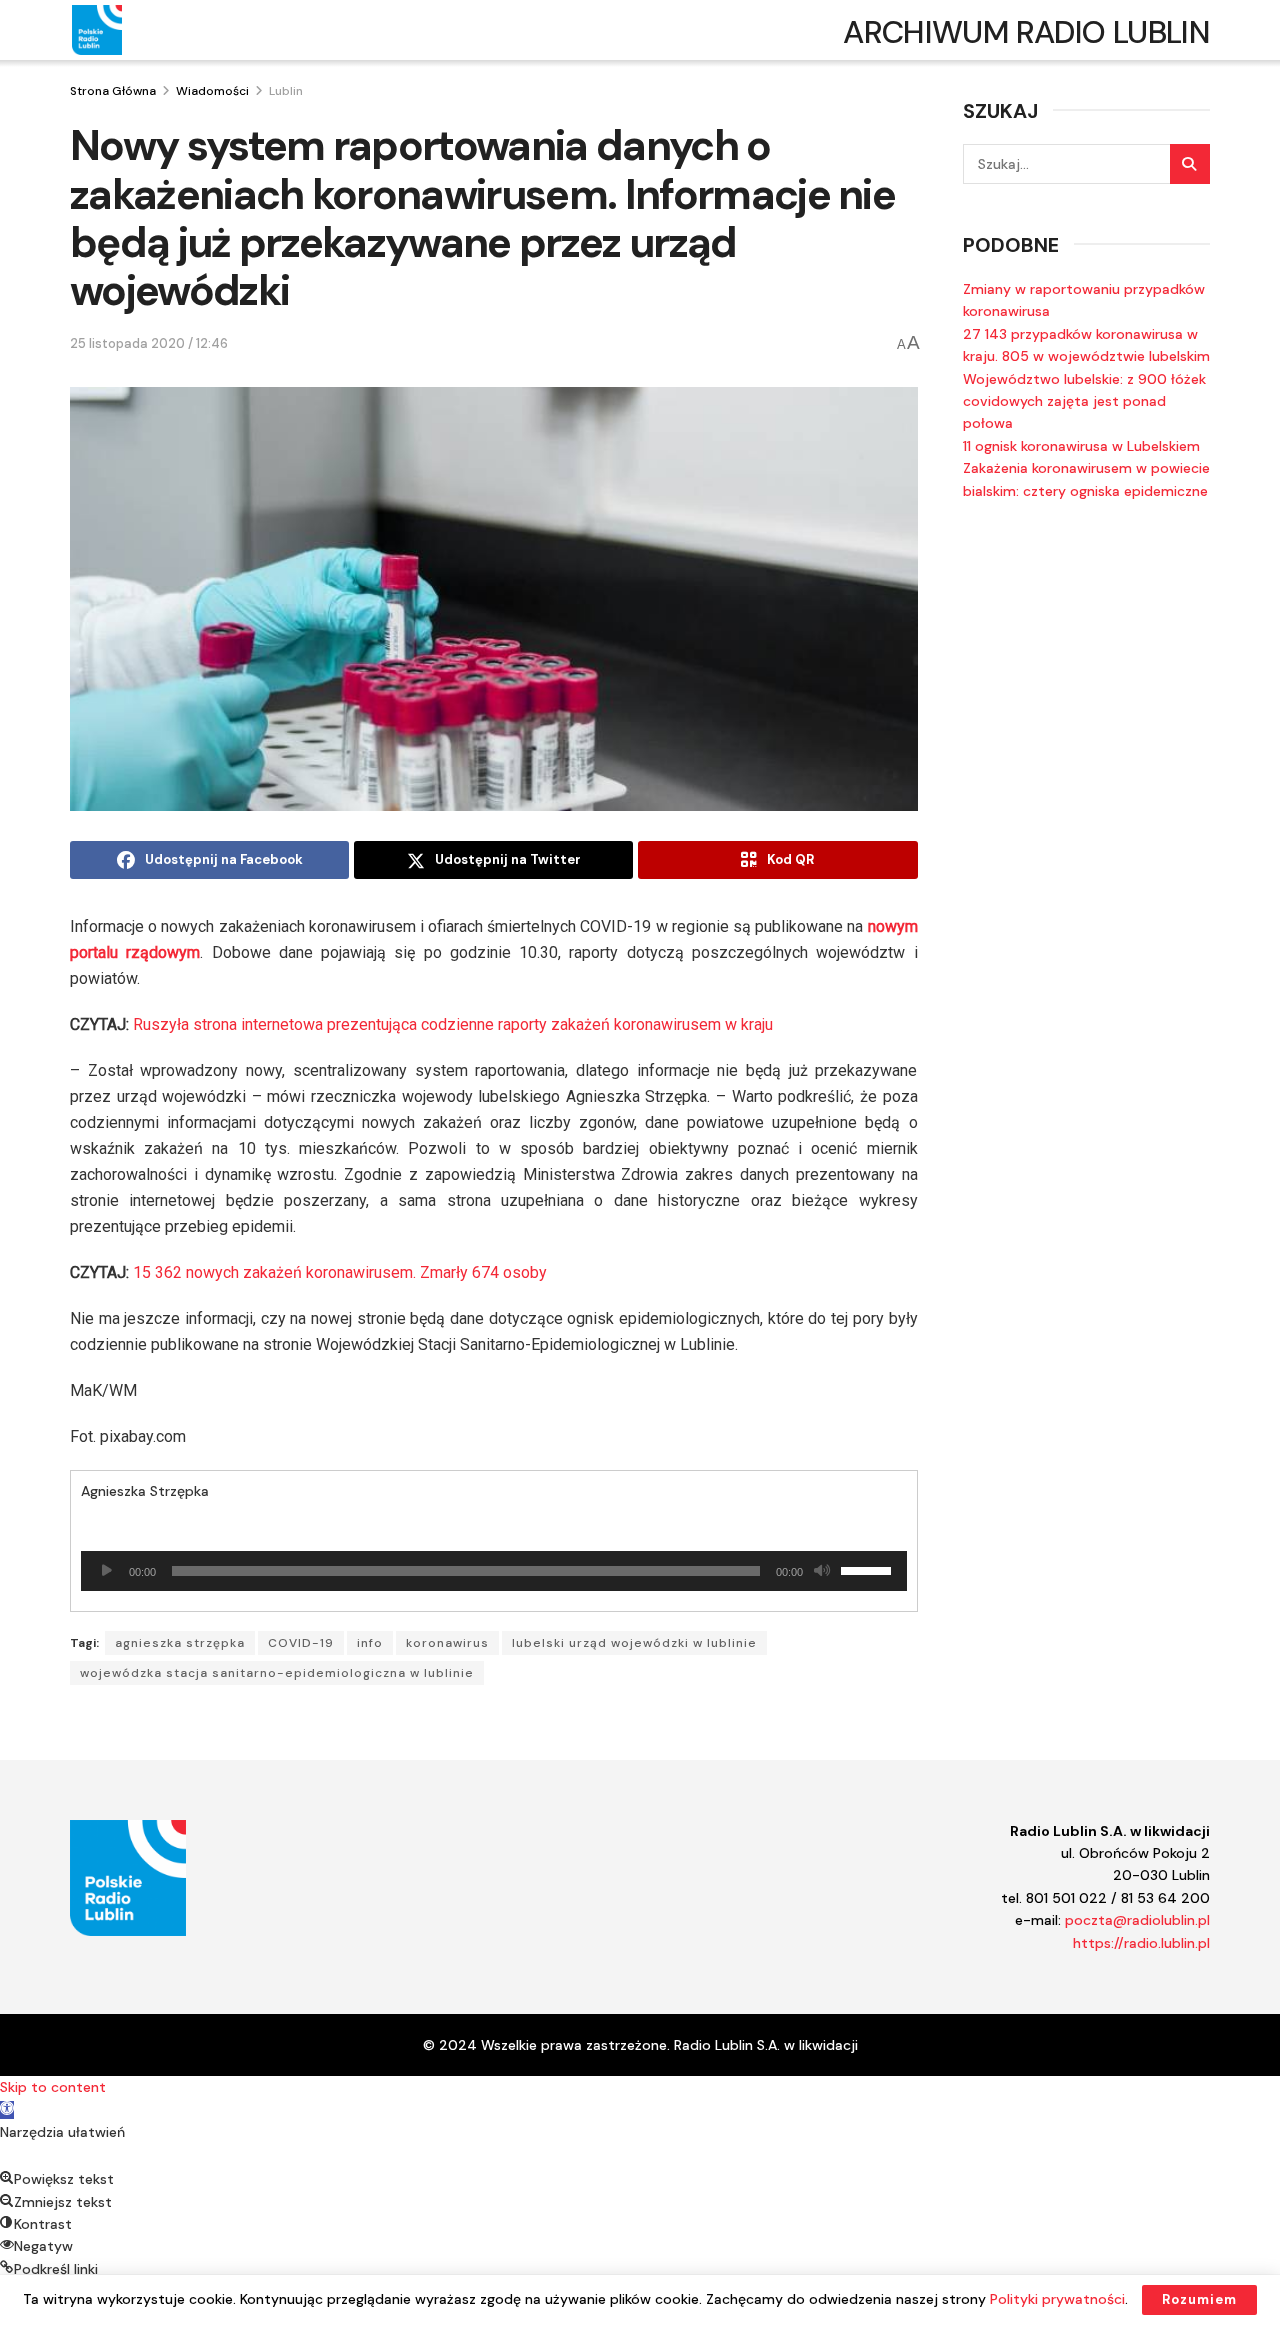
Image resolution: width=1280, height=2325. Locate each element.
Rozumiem (1199, 2299)
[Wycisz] (822, 1571)
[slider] (869, 1569)
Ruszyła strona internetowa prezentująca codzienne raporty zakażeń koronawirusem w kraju (453, 1024)
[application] (494, 1571)
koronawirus (447, 1643)
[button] (7, 2110)
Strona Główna (113, 91)
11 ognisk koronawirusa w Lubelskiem (1081, 446)
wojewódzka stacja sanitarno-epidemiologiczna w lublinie (277, 1673)
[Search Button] (1190, 164)
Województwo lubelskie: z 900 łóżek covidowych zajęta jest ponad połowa (1084, 401)
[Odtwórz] (107, 1571)
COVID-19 (301, 1643)
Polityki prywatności (1057, 2299)
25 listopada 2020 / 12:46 (149, 343)
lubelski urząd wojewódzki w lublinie (634, 1643)
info (370, 1643)
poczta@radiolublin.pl (1137, 1920)
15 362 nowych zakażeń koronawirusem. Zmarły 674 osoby (340, 1272)
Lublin (286, 91)
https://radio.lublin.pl (1141, 1943)
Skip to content (53, 2087)
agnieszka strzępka (180, 1643)
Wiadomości (212, 91)
